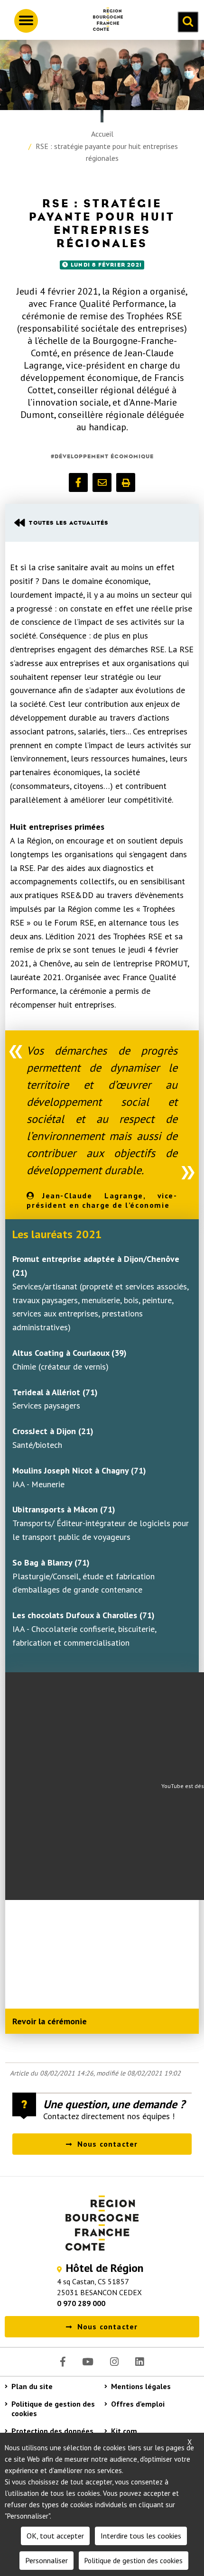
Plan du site (32, 2386)
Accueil (102, 134)
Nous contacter (108, 2144)
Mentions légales (141, 2386)
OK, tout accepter (55, 2536)
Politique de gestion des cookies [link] (134, 2561)
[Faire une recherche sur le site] (188, 22)
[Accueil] (104, 21)
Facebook (63, 2362)
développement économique (104, 456)
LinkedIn (139, 2362)
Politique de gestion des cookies (53, 2409)
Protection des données (52, 2431)
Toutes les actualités (69, 523)
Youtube (88, 2362)
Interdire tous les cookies (141, 2536)
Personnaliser (46, 2560)
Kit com (124, 2431)
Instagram (114, 2362)
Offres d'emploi (138, 2404)
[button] (78, 482)
